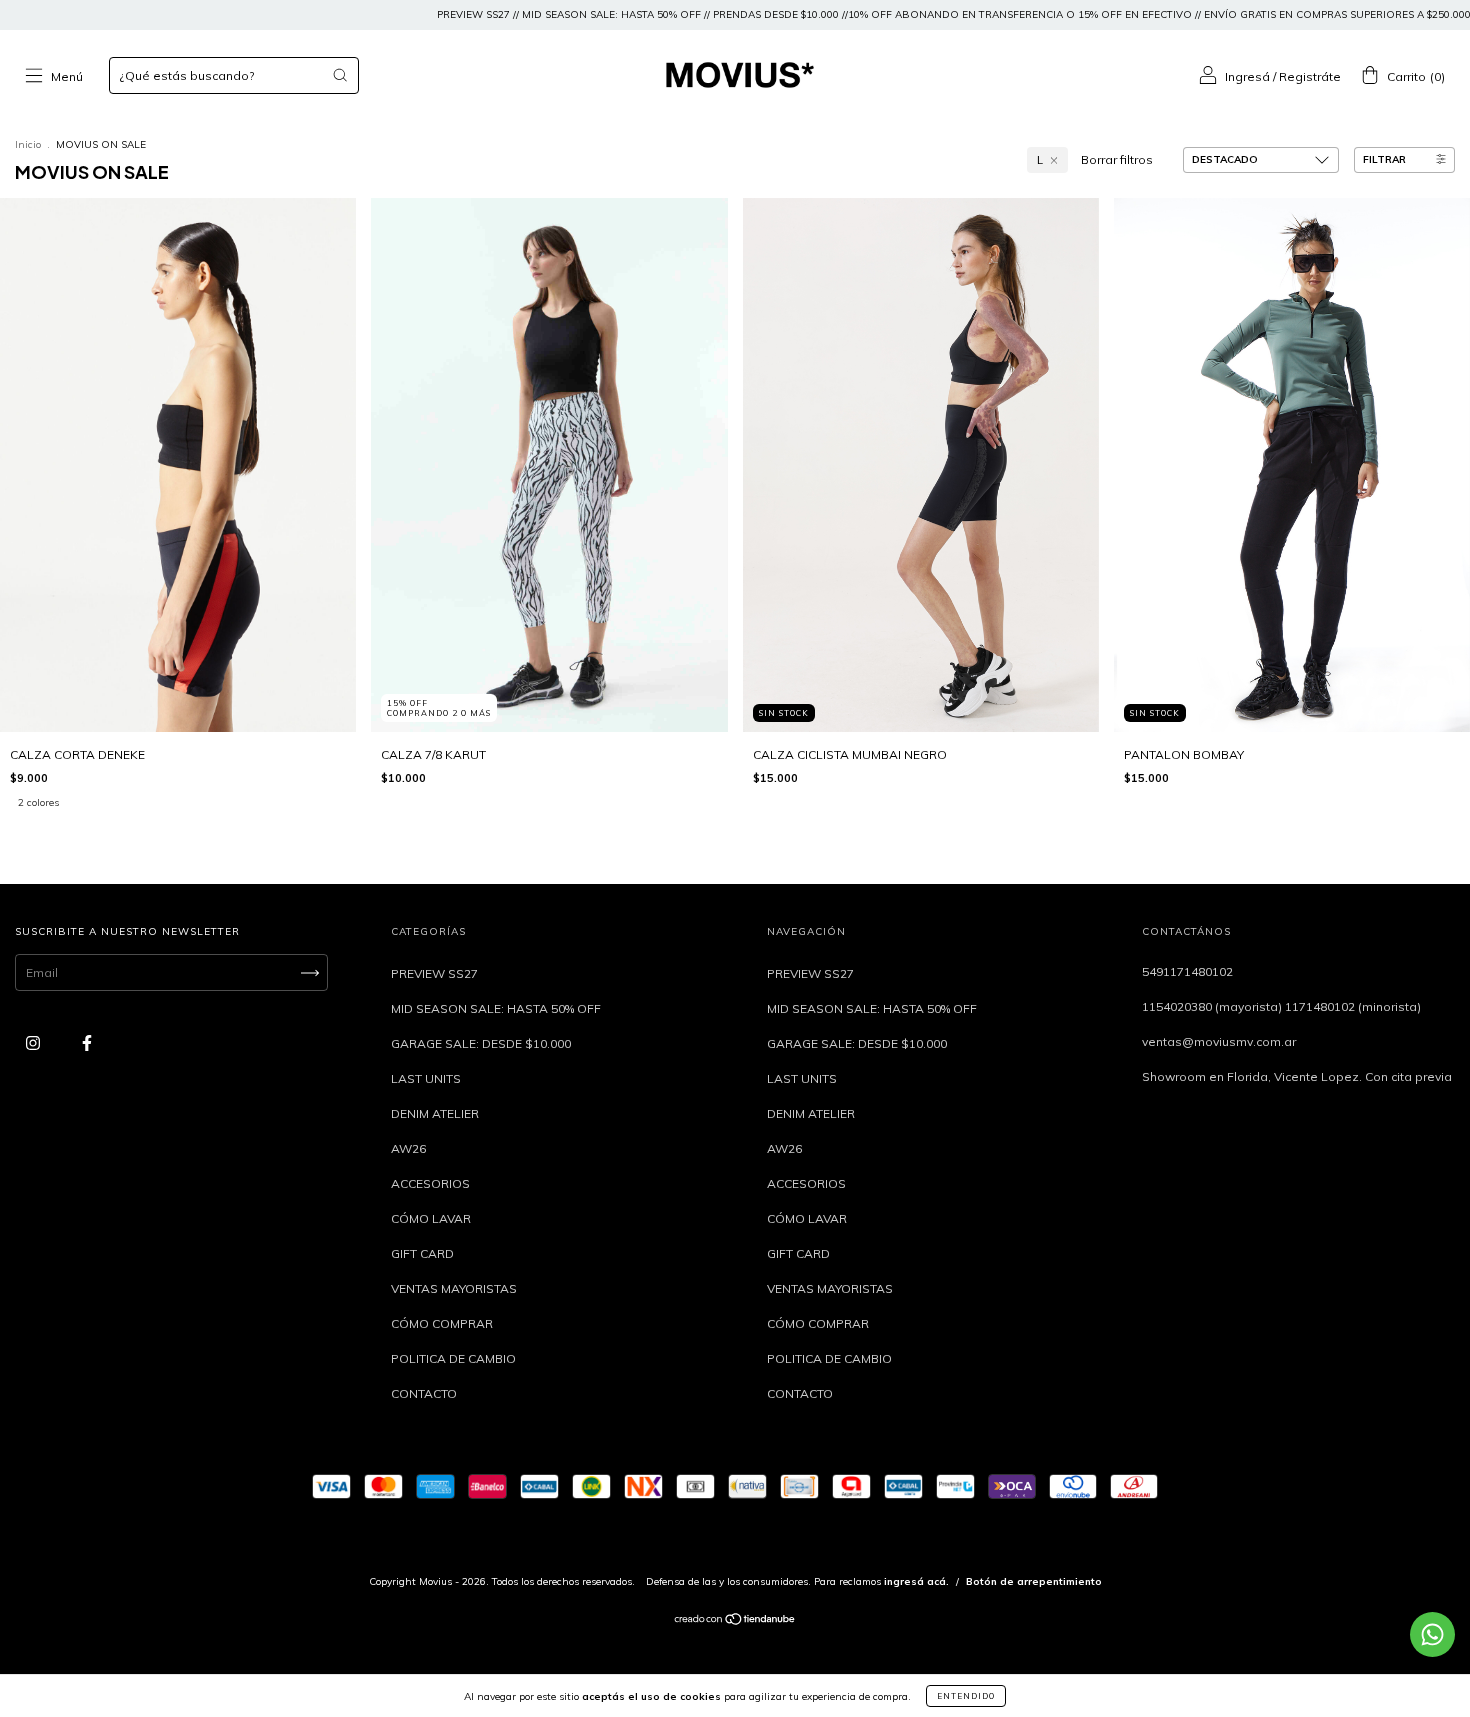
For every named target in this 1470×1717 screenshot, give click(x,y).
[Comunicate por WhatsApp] (1432, 1634)
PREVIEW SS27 (434, 973)
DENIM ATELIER (435, 1113)
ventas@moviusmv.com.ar (1219, 1041)
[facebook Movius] (87, 1043)
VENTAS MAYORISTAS (454, 1288)
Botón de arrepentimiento (1034, 1581)
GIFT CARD (422, 1253)
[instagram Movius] (34, 1043)
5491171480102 (1187, 971)
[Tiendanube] (735, 1621)
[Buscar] (340, 75)
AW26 (408, 1148)
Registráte (1310, 76)
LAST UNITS (426, 1078)
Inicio (28, 144)
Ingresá (1247, 76)
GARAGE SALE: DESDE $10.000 (481, 1043)
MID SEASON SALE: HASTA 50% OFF (496, 1008)
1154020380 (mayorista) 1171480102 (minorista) (1281, 1006)
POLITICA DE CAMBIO (453, 1358)
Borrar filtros (1117, 159)
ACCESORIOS (430, 1183)
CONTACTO (424, 1393)
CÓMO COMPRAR (442, 1323)
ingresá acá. (916, 1581)
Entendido (966, 1696)
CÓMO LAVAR (431, 1218)
